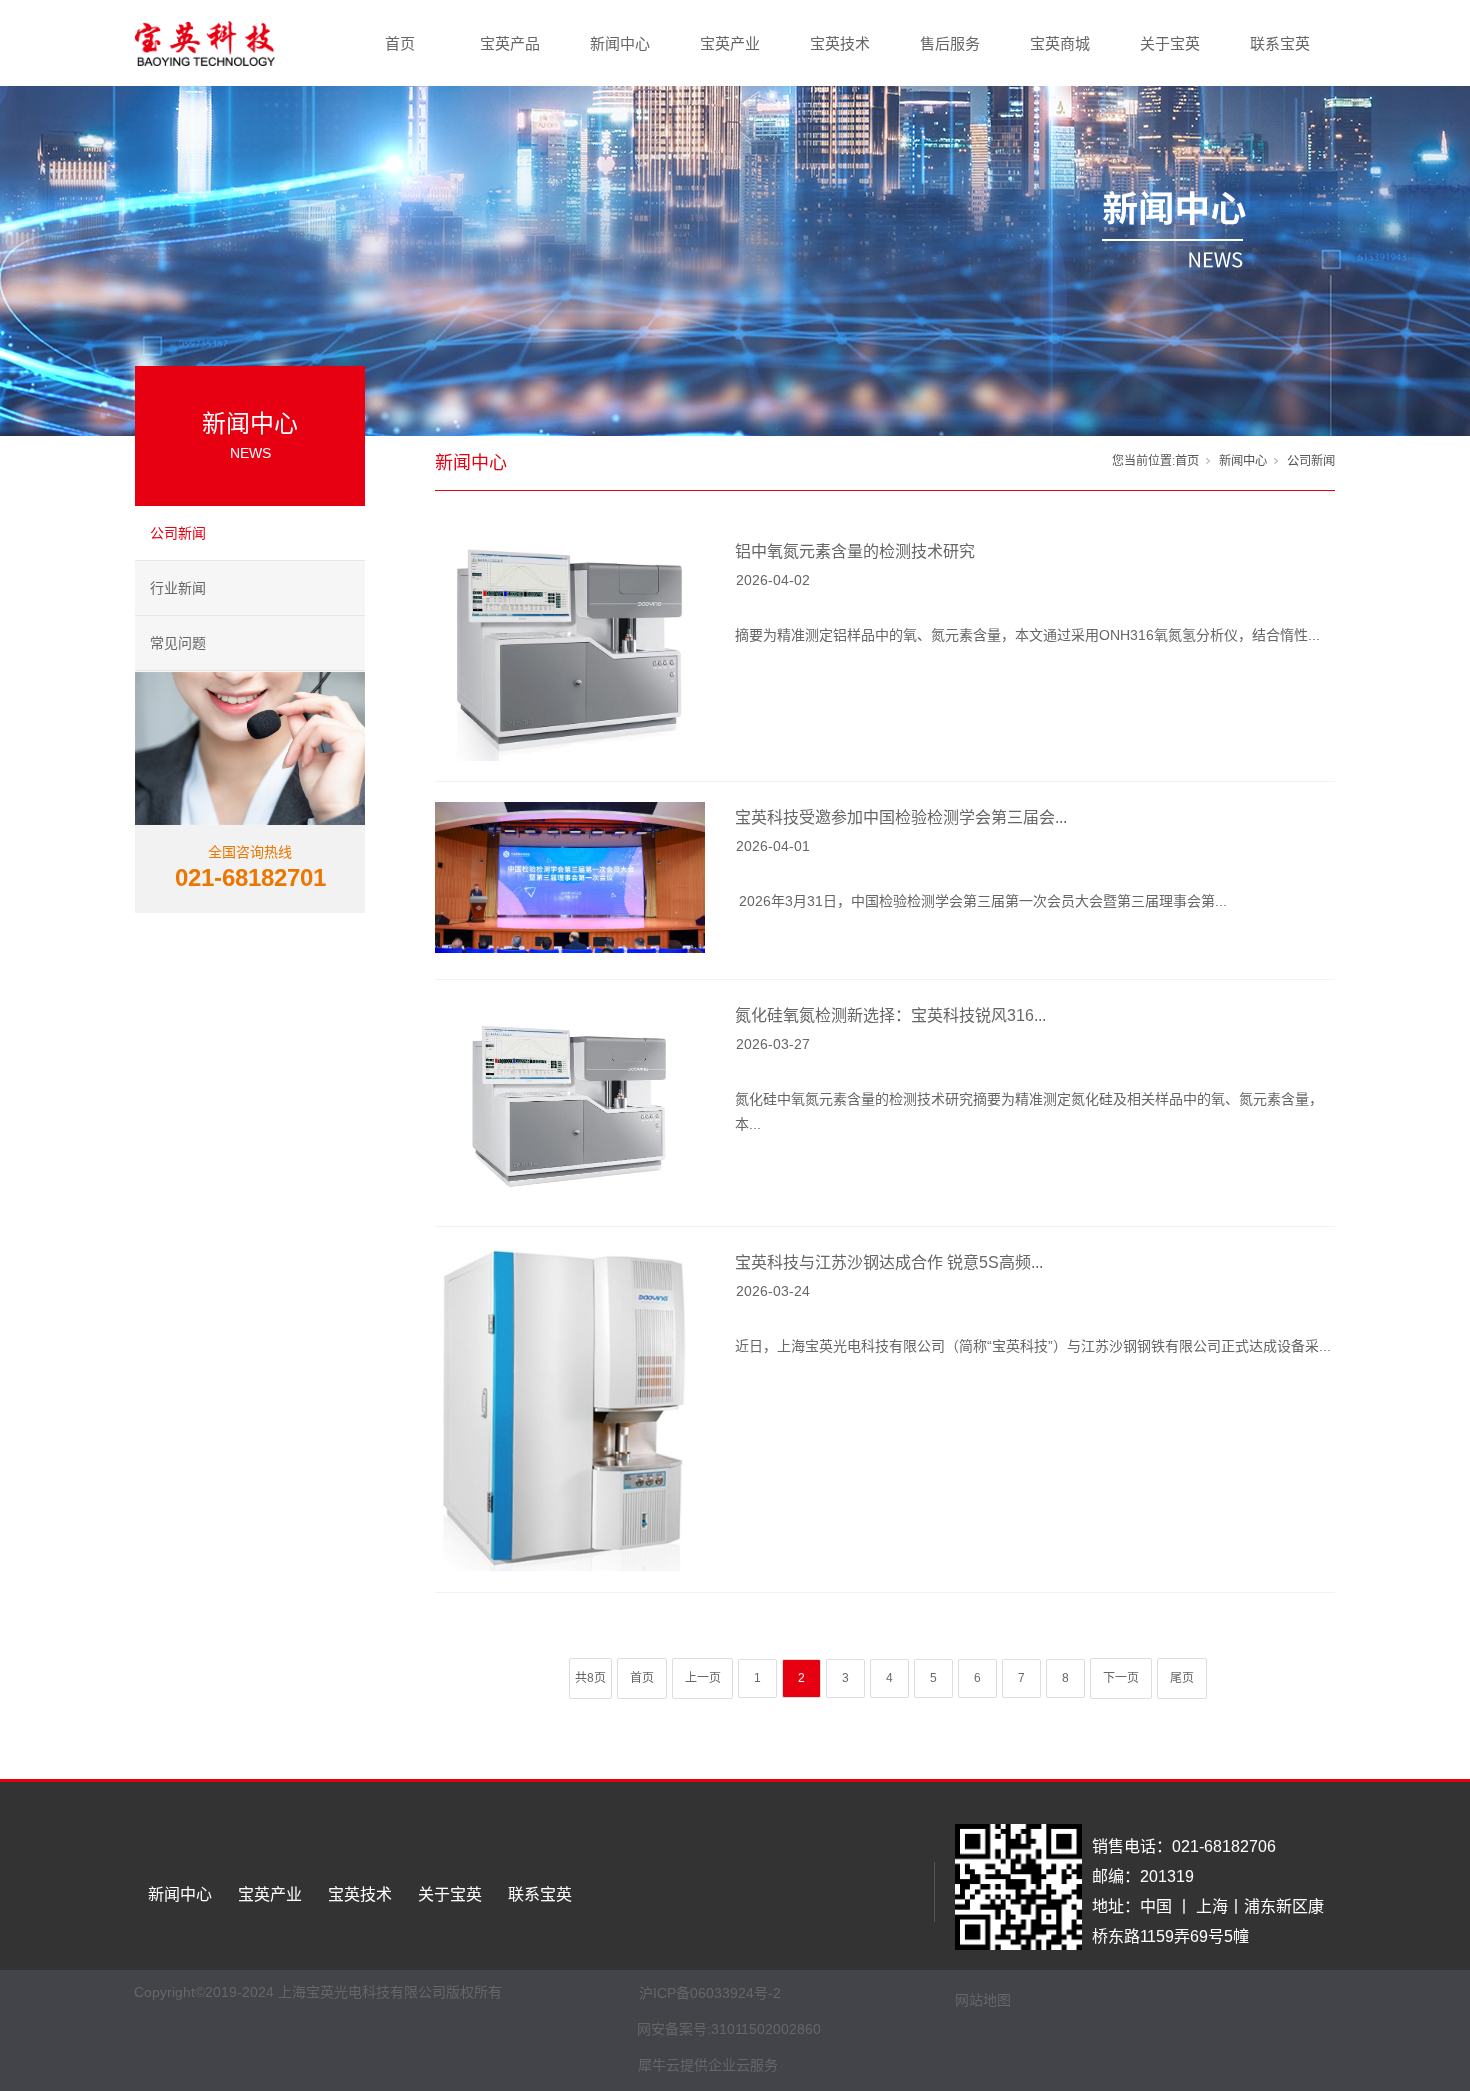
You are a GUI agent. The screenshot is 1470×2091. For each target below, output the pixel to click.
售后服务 (950, 43)
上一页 (703, 1678)
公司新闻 (178, 533)
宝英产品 (510, 43)
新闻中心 (620, 43)
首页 (400, 43)
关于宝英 (1170, 43)
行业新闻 (178, 588)
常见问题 (178, 643)
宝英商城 (1060, 43)
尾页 (1182, 1678)
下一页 (1121, 1678)
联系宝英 (1280, 43)
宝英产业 (730, 43)
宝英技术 (840, 43)
